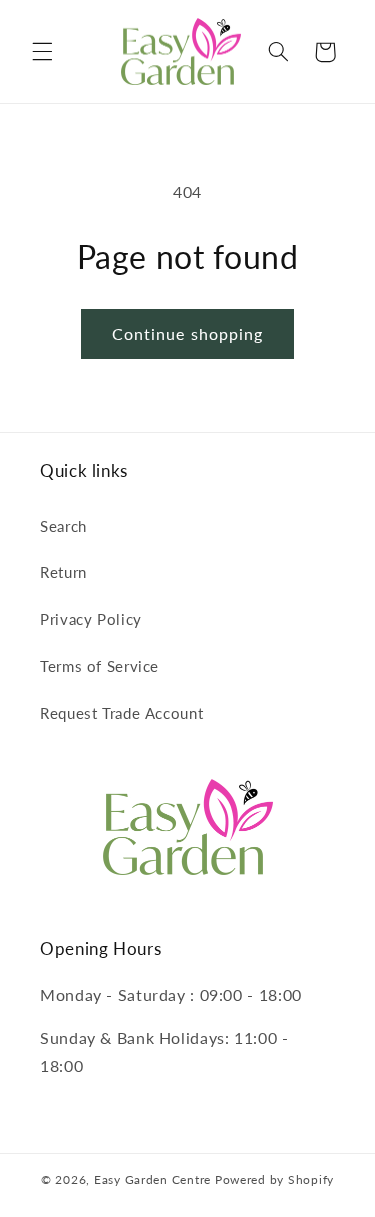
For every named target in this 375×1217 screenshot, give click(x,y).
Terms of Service (99, 666)
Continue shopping (187, 333)
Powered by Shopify (274, 1179)
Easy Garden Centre (152, 1179)
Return (63, 572)
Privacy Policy (91, 619)
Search (63, 526)
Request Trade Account (121, 713)
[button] (42, 52)
